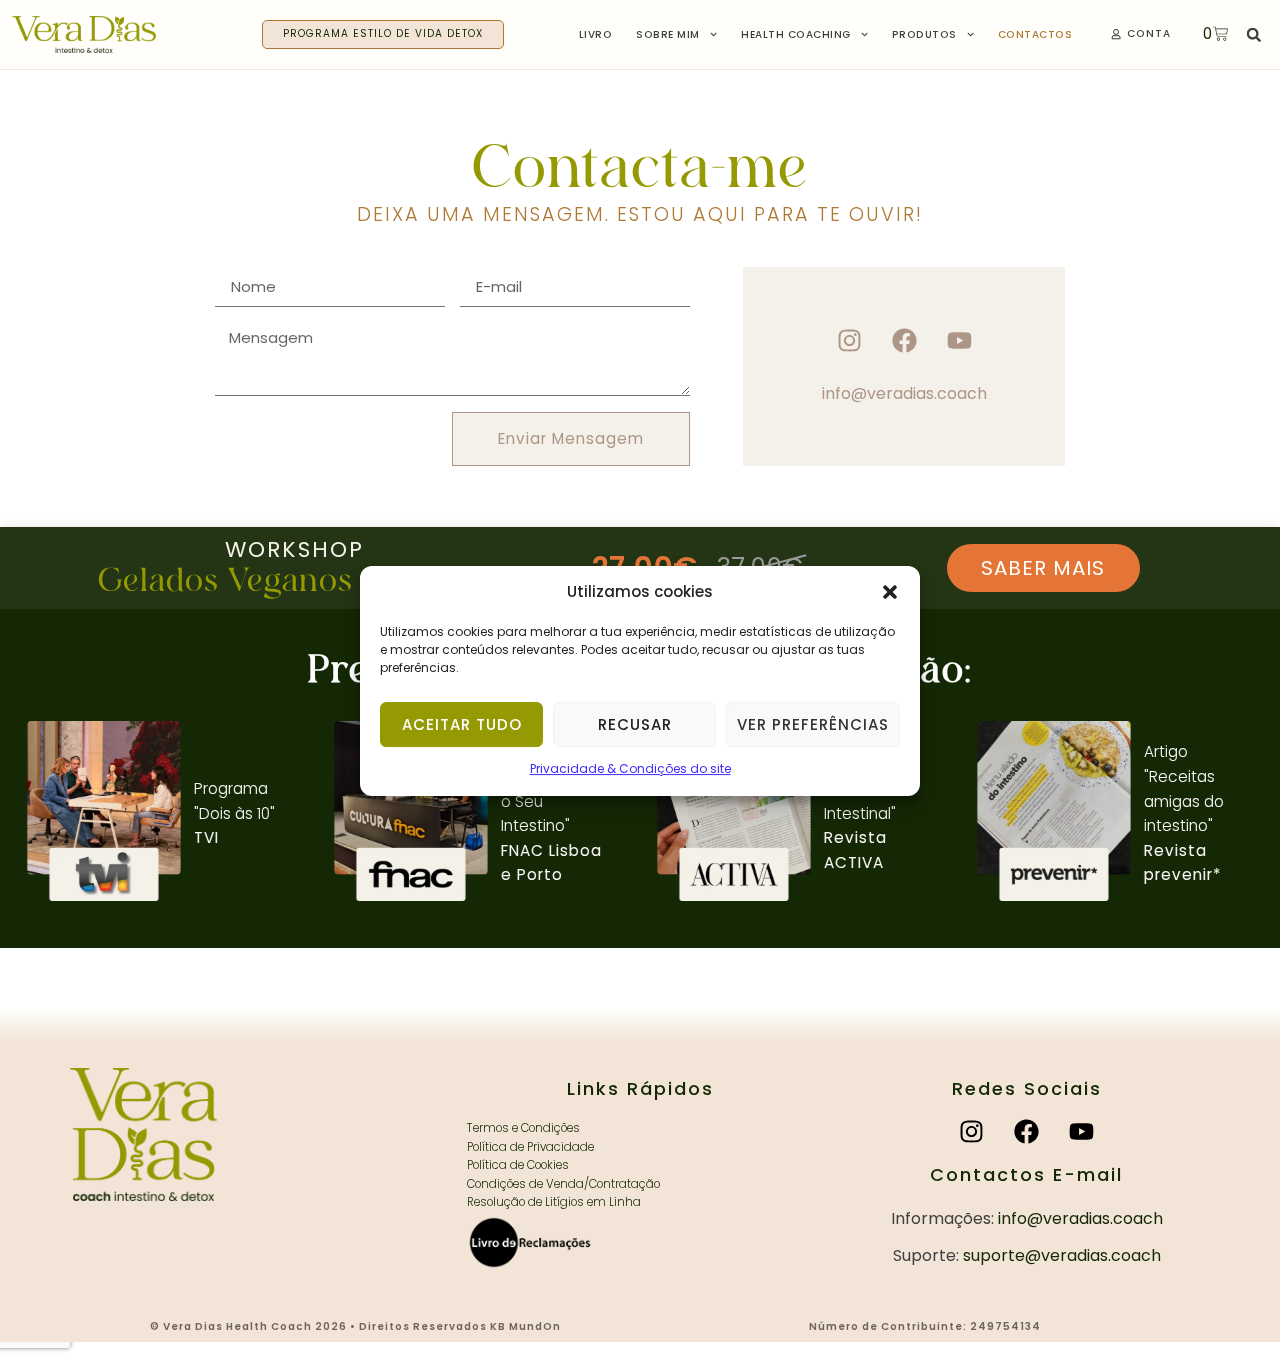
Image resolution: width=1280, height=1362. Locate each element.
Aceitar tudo (462, 724)
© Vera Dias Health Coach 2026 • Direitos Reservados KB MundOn (355, 1326)
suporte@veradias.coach (1062, 1255)
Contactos (1035, 34)
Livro (596, 34)
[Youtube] (959, 340)
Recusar (635, 724)
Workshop (294, 549)
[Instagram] (849, 340)
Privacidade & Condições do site (630, 769)
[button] (890, 592)
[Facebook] (904, 340)
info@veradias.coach (904, 393)
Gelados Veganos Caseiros (294, 581)
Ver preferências (813, 724)
